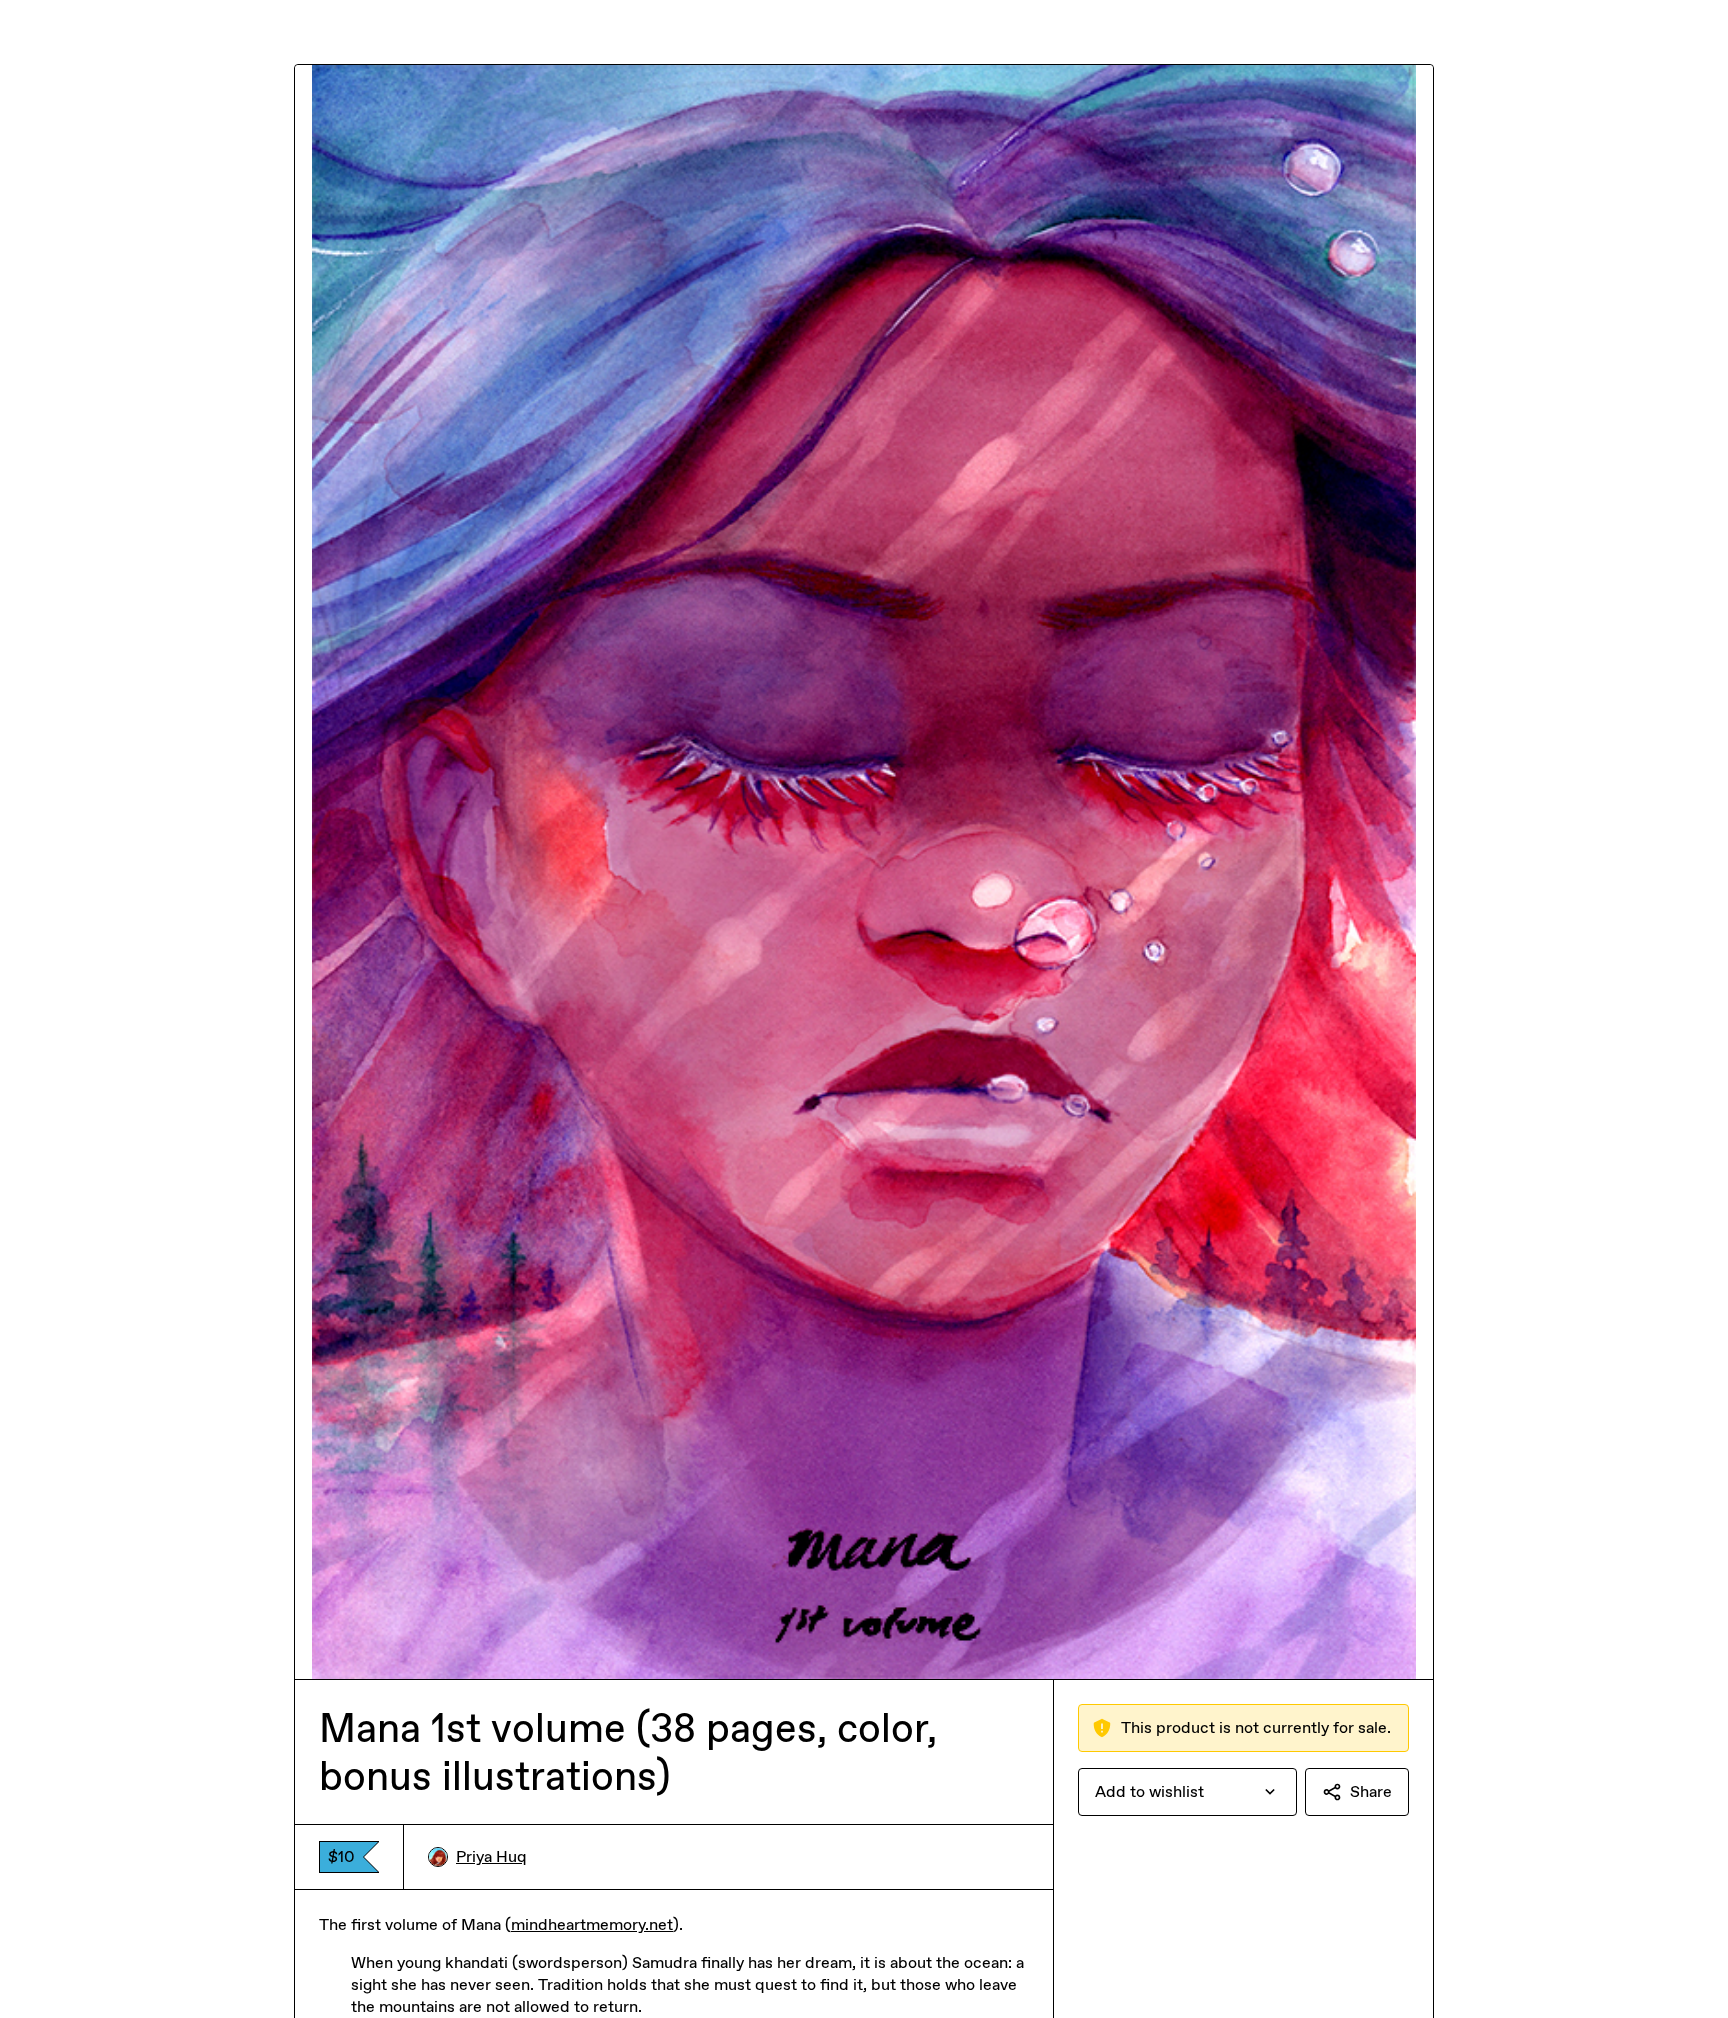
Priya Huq (491, 1856)
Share (1371, 1791)
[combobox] (1187, 1792)
